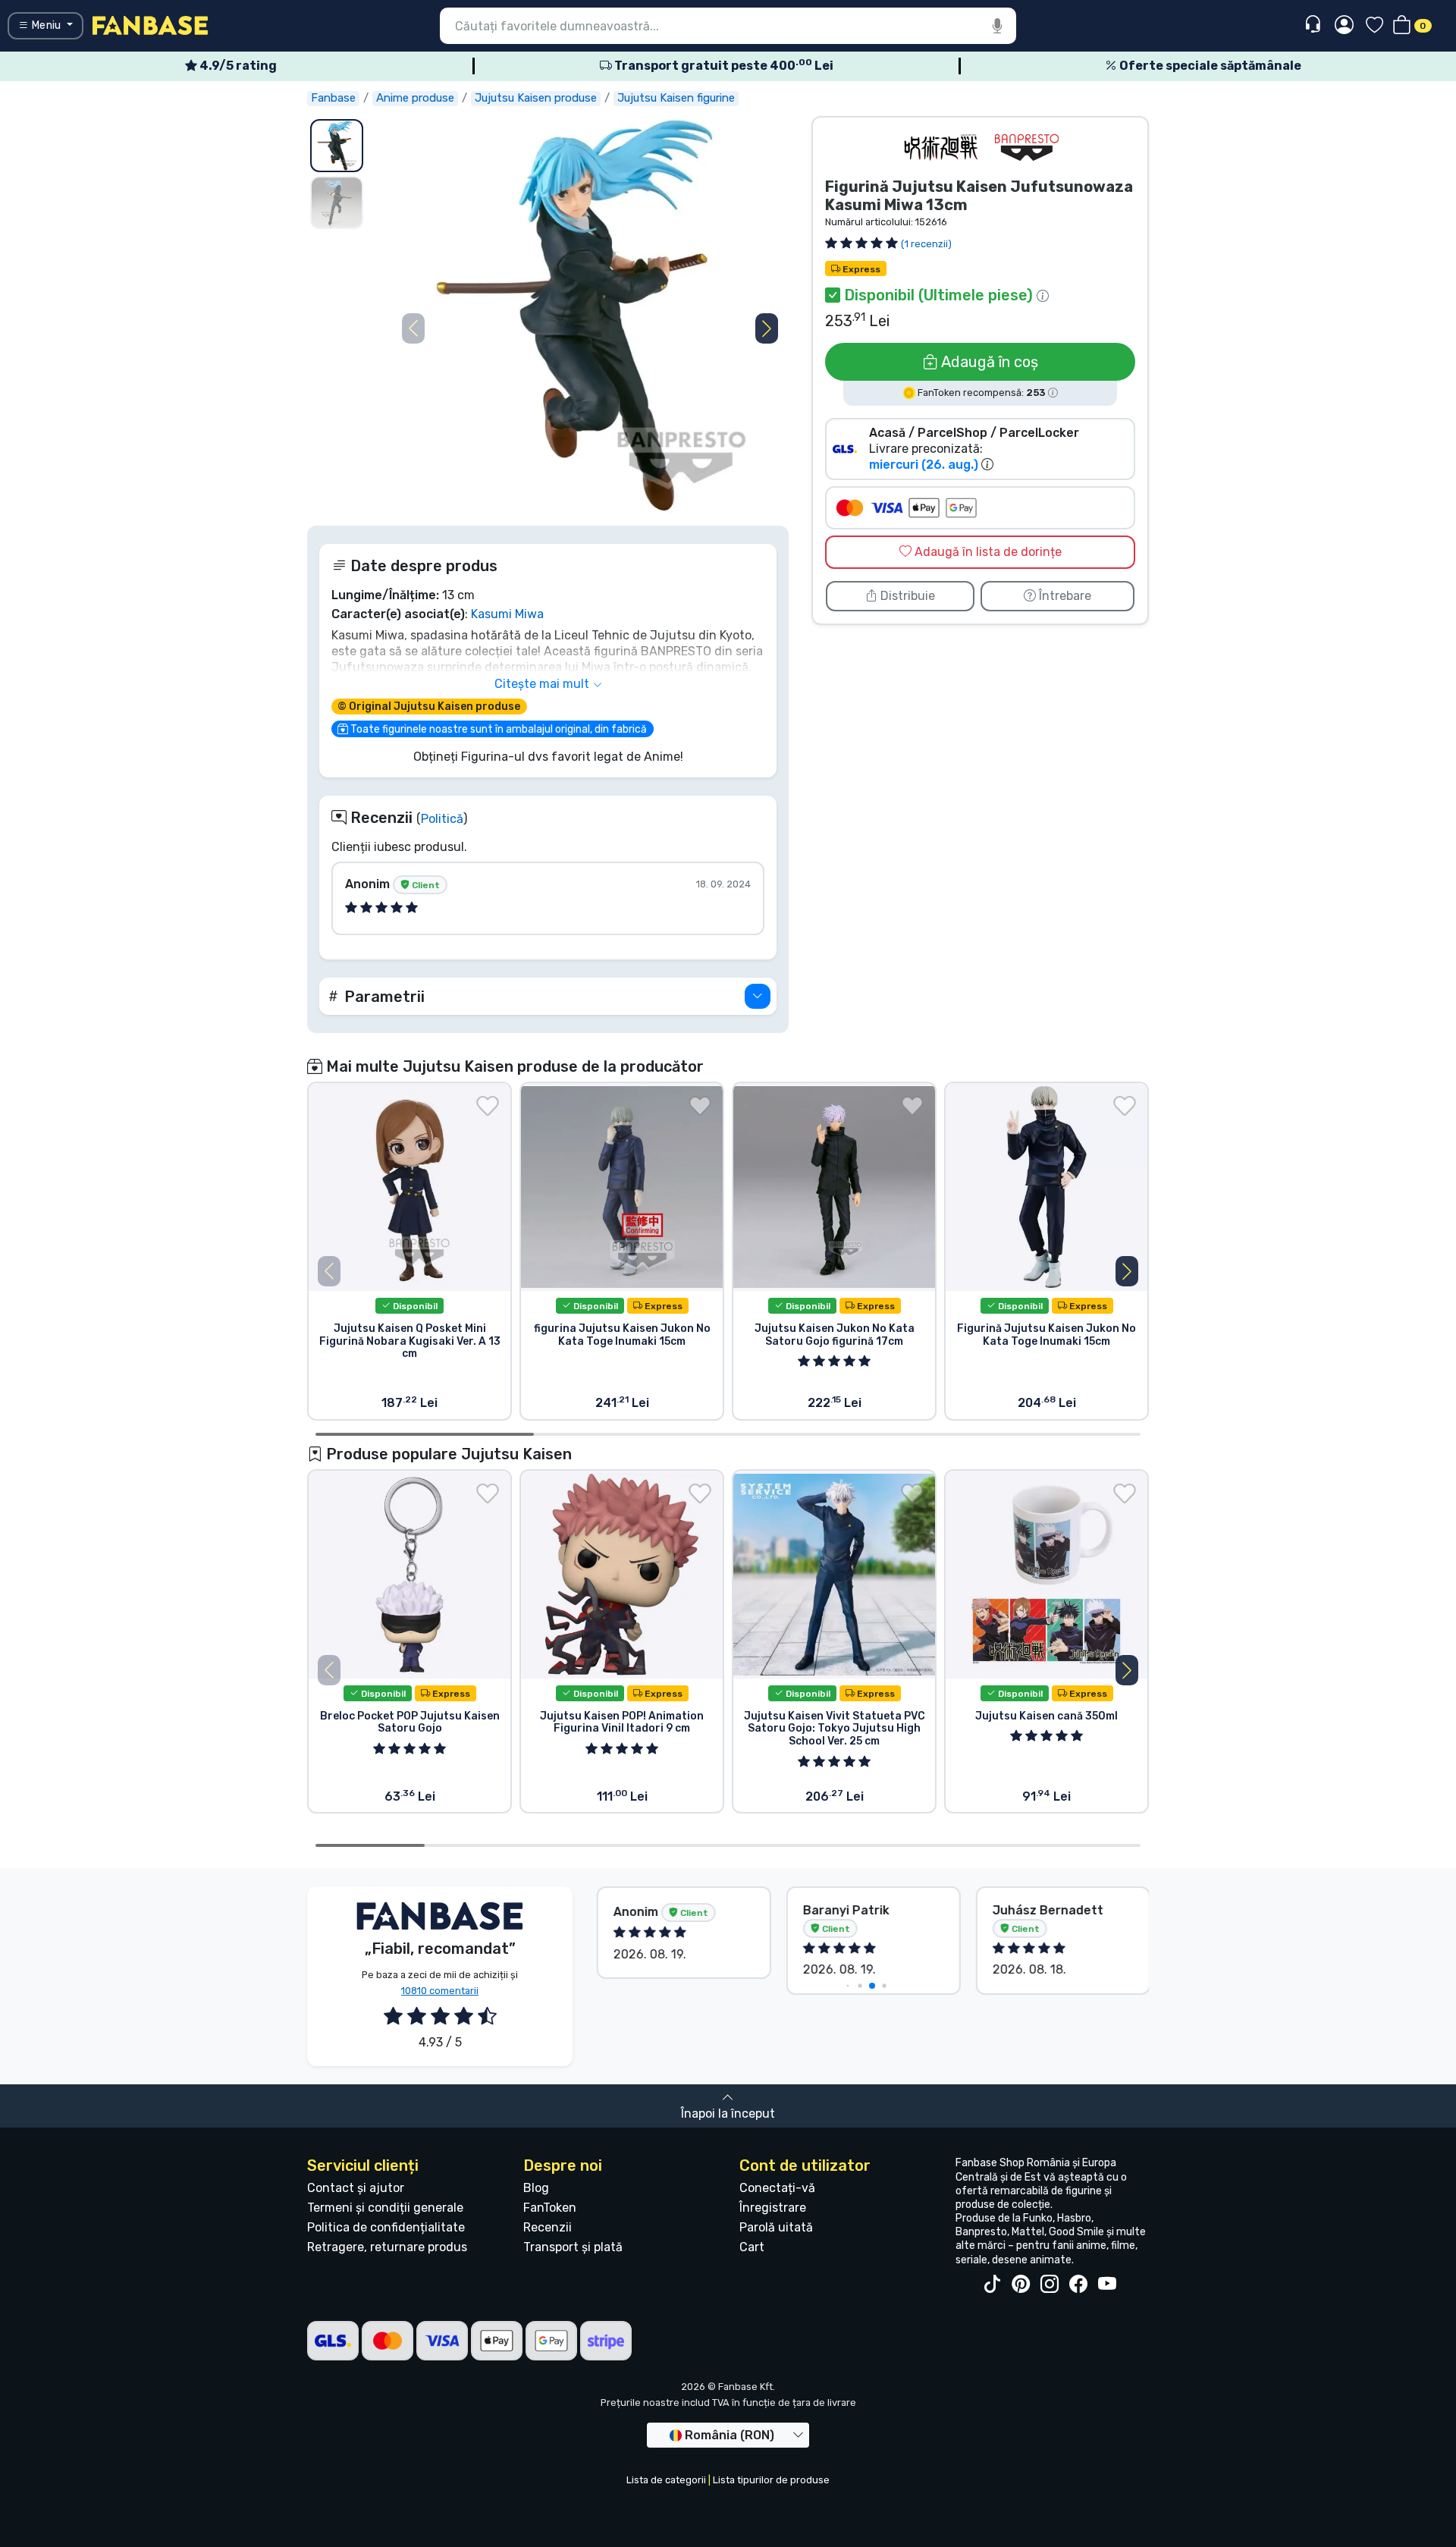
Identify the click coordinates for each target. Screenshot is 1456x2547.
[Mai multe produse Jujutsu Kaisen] (940, 148)
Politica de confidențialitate (386, 2227)
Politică (442, 819)
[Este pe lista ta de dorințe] (488, 1106)
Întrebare (1064, 596)
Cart (752, 2247)
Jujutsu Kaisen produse (536, 98)
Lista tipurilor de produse (771, 2480)
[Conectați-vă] (1344, 26)
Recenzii (548, 2227)
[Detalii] (758, 996)
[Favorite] (1374, 26)
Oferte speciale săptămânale (1209, 66)
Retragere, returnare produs (387, 2247)
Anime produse (415, 98)
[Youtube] (1107, 2285)
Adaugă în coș (988, 362)
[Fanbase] (150, 25)
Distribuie (906, 596)
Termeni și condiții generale (385, 2208)
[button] (767, 328)
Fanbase (333, 98)
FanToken (550, 2208)
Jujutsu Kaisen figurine (676, 98)
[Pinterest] (1021, 2285)
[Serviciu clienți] (1315, 25)
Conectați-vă (777, 2188)
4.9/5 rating (237, 66)
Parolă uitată (776, 2227)
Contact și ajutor (356, 2188)
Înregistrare (773, 2208)
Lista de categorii (666, 2480)
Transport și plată (573, 2247)
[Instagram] (1050, 2285)
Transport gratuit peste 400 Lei (723, 66)
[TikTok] (992, 2285)
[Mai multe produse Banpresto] (1027, 148)
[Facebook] (1078, 2285)
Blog (536, 2188)
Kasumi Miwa (507, 614)
